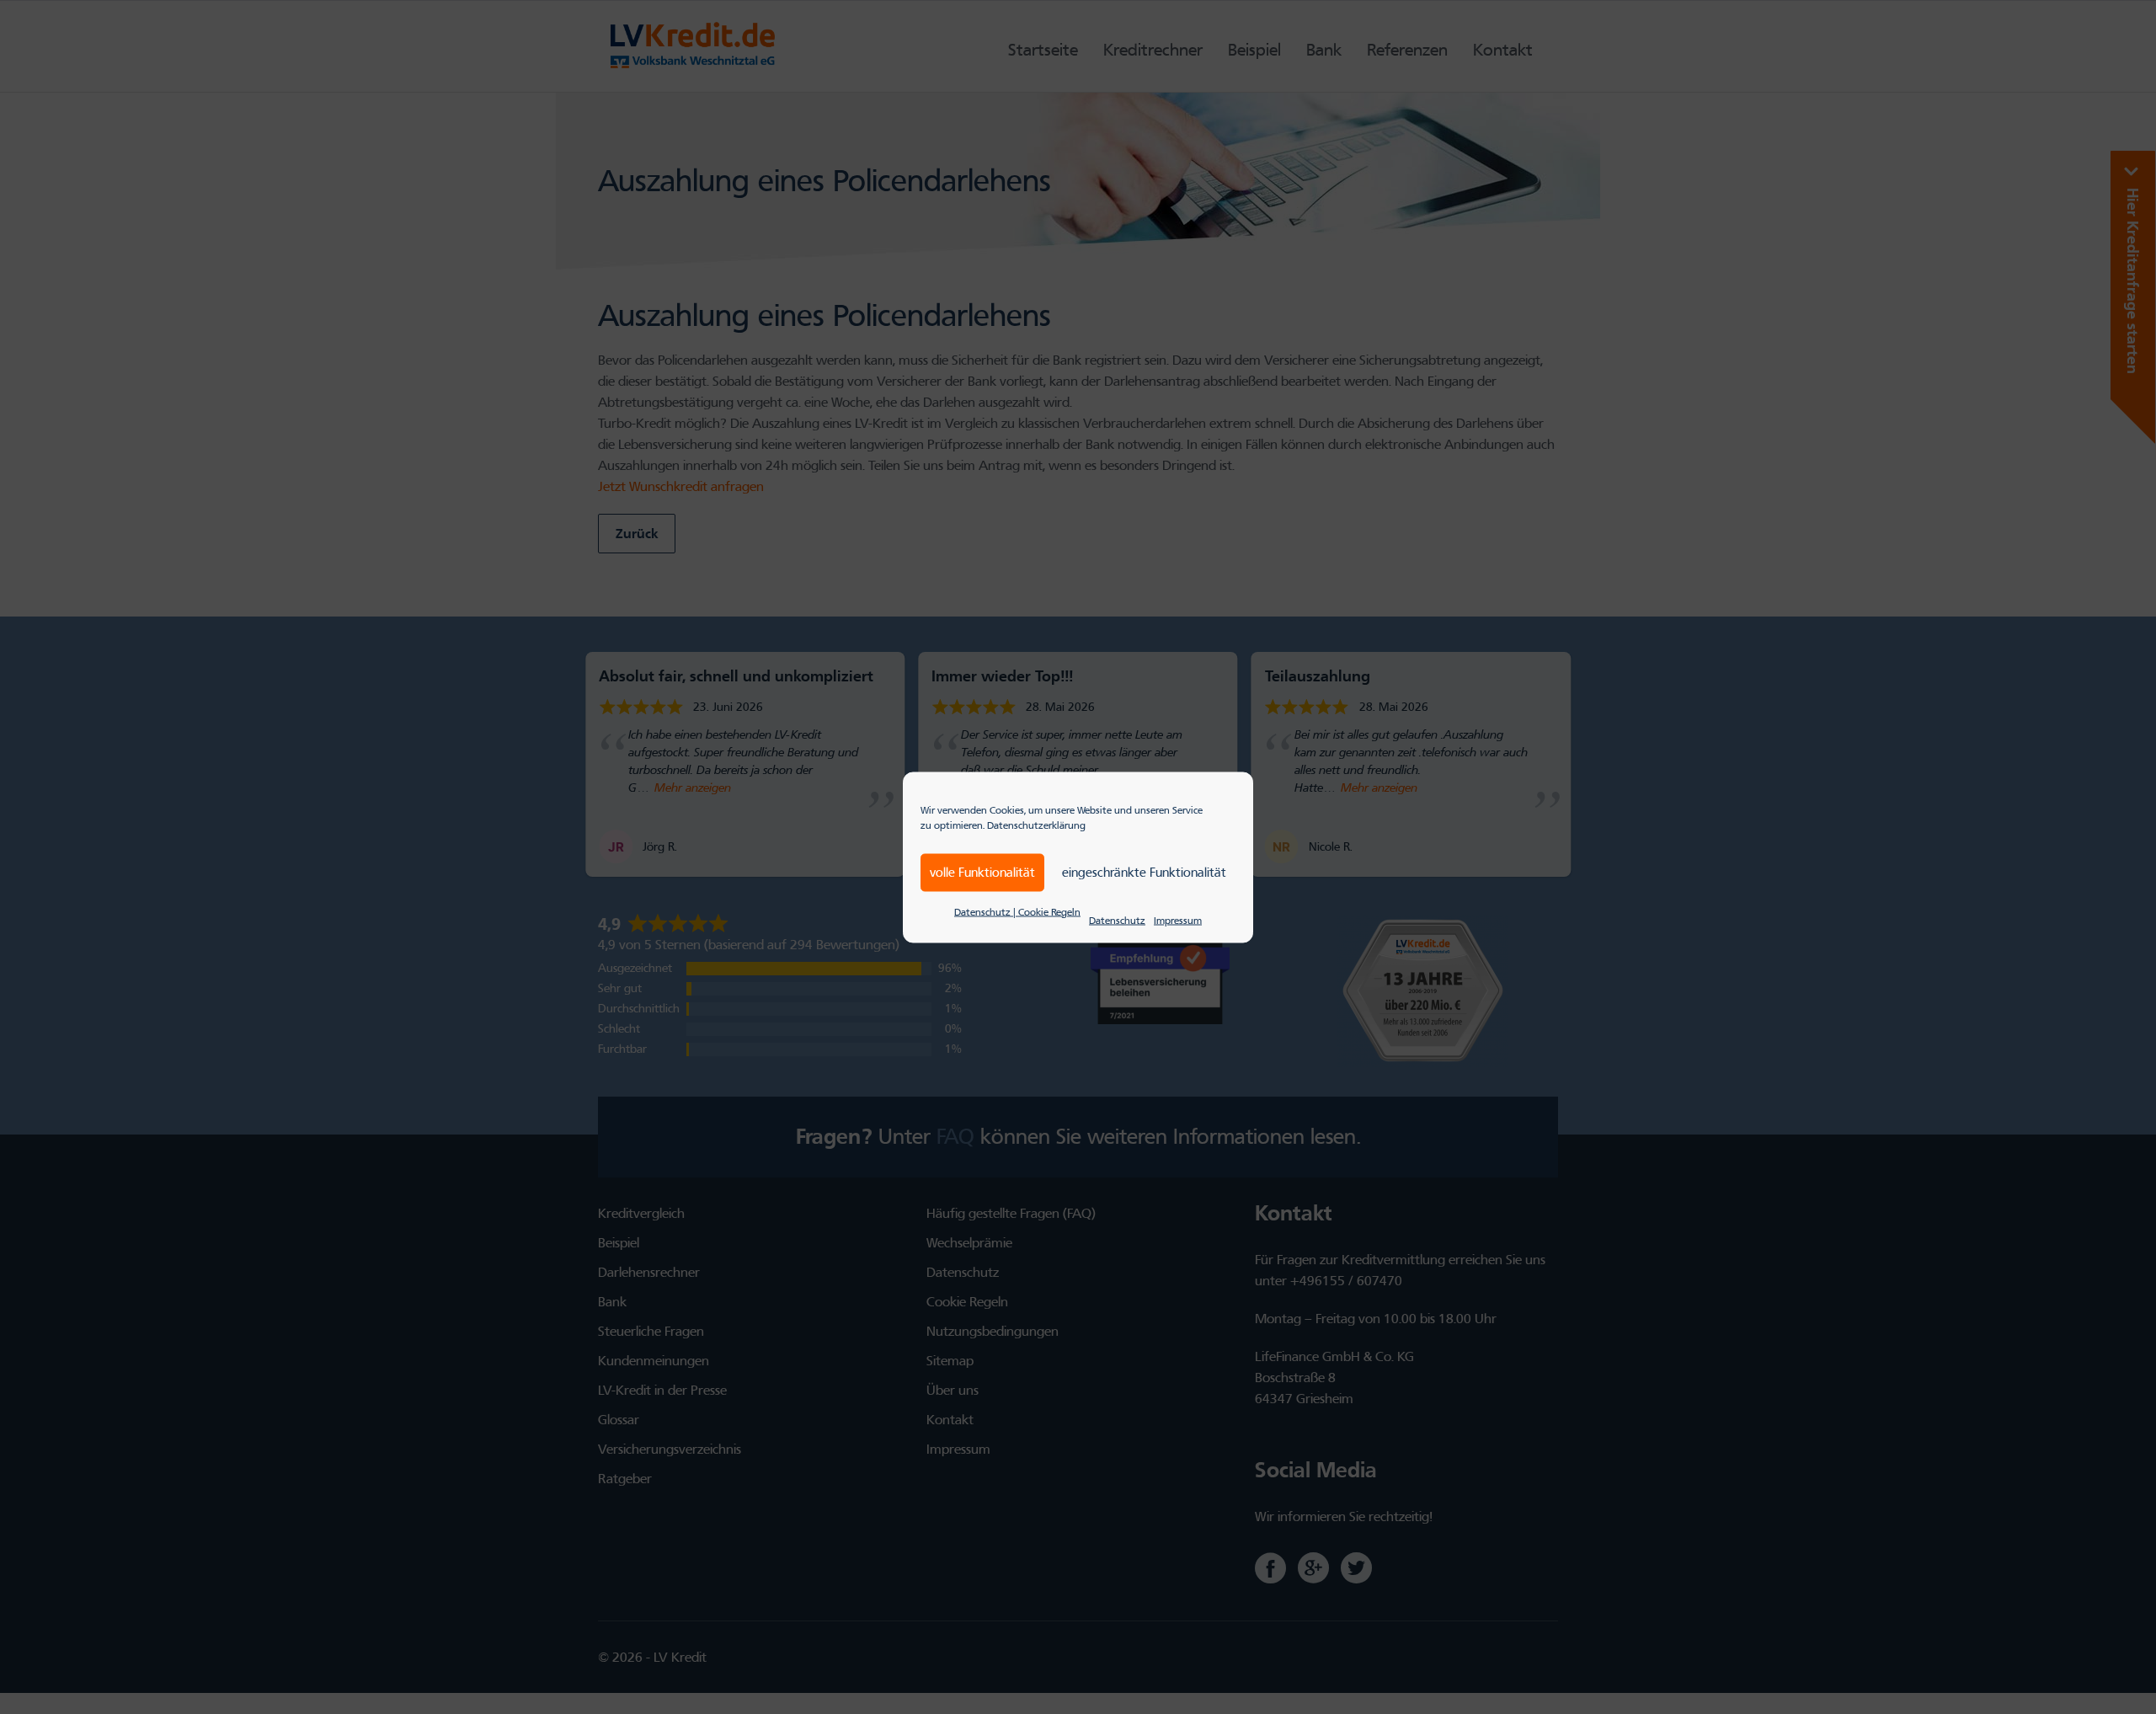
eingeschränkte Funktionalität (1144, 873)
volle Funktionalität (982, 873)
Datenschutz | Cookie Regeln (1017, 911)
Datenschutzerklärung (1036, 825)
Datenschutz (1117, 920)
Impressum (1178, 920)
